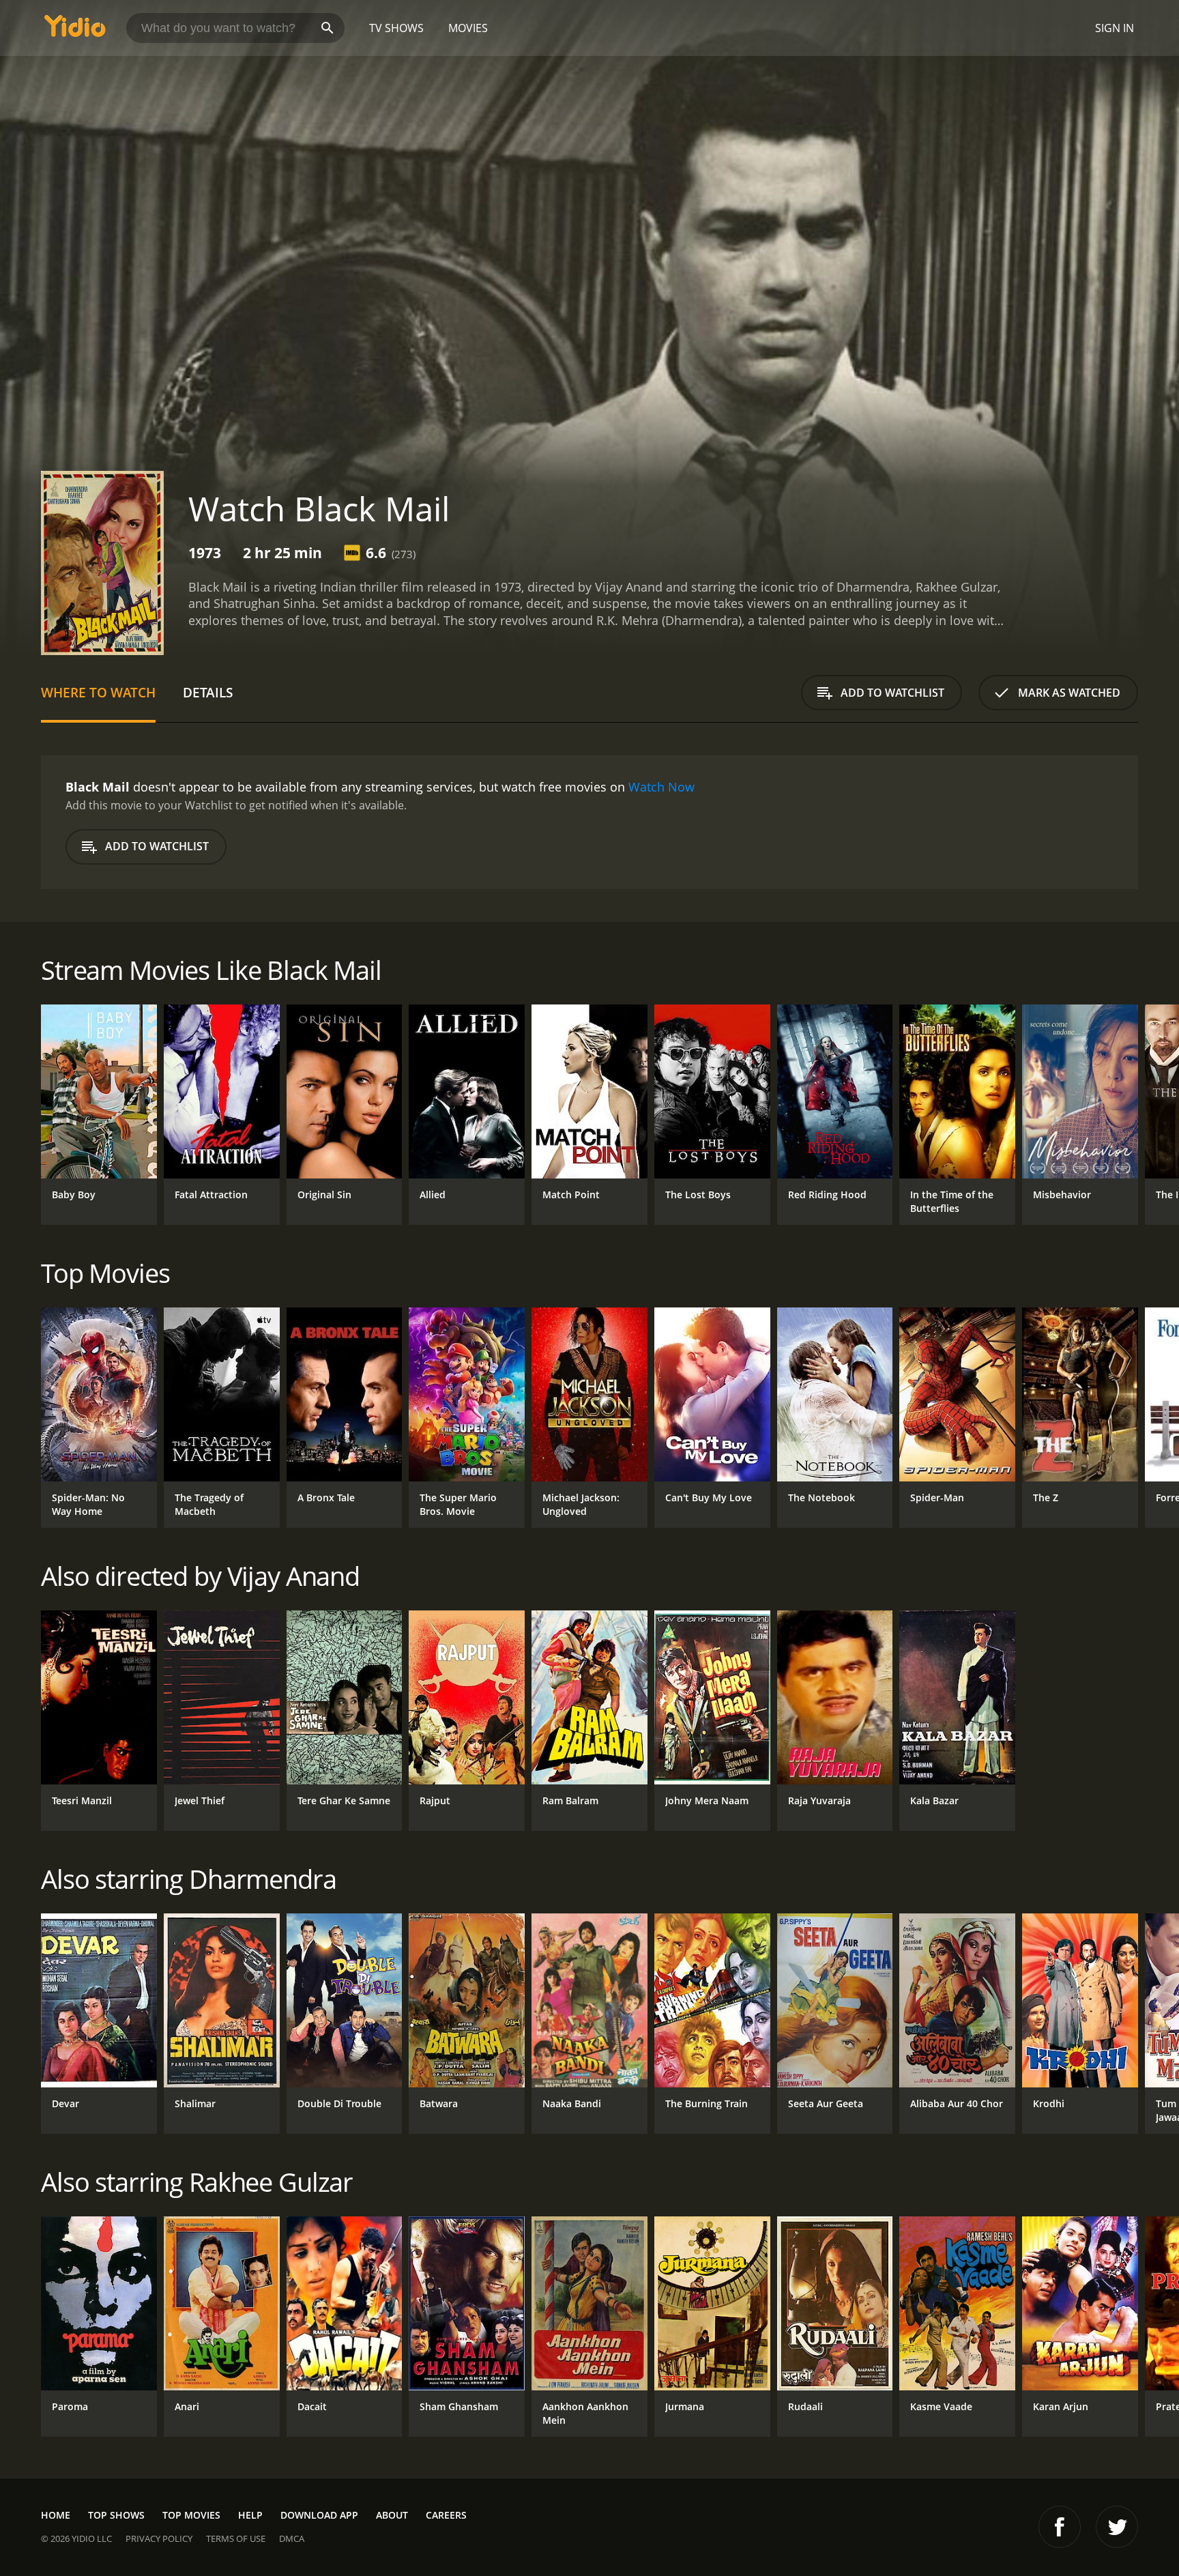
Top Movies (191, 2515)
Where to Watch (98, 692)
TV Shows (396, 28)
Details (208, 692)
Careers (446, 2515)
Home (56, 2515)
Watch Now (661, 787)
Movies (468, 28)
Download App (319, 2515)
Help (250, 2515)
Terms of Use (236, 2538)
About (392, 2515)
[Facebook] (1060, 2527)
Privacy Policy (159, 2538)
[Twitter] (1117, 2527)
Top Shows (116, 2515)
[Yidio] (75, 30)
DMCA (292, 2538)
